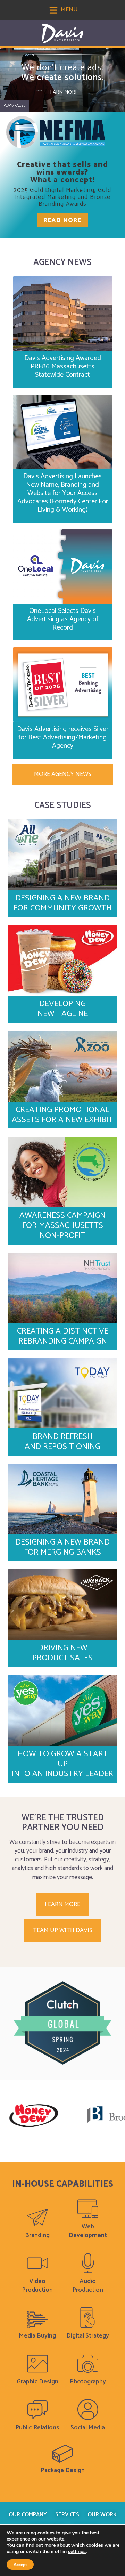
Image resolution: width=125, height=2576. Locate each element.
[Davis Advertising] (62, 34)
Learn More (62, 92)
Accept (20, 2565)
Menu (69, 10)
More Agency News (63, 774)
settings (77, 2552)
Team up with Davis (63, 1930)
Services (67, 2515)
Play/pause (14, 106)
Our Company (28, 2515)
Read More (63, 220)
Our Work (102, 2515)
